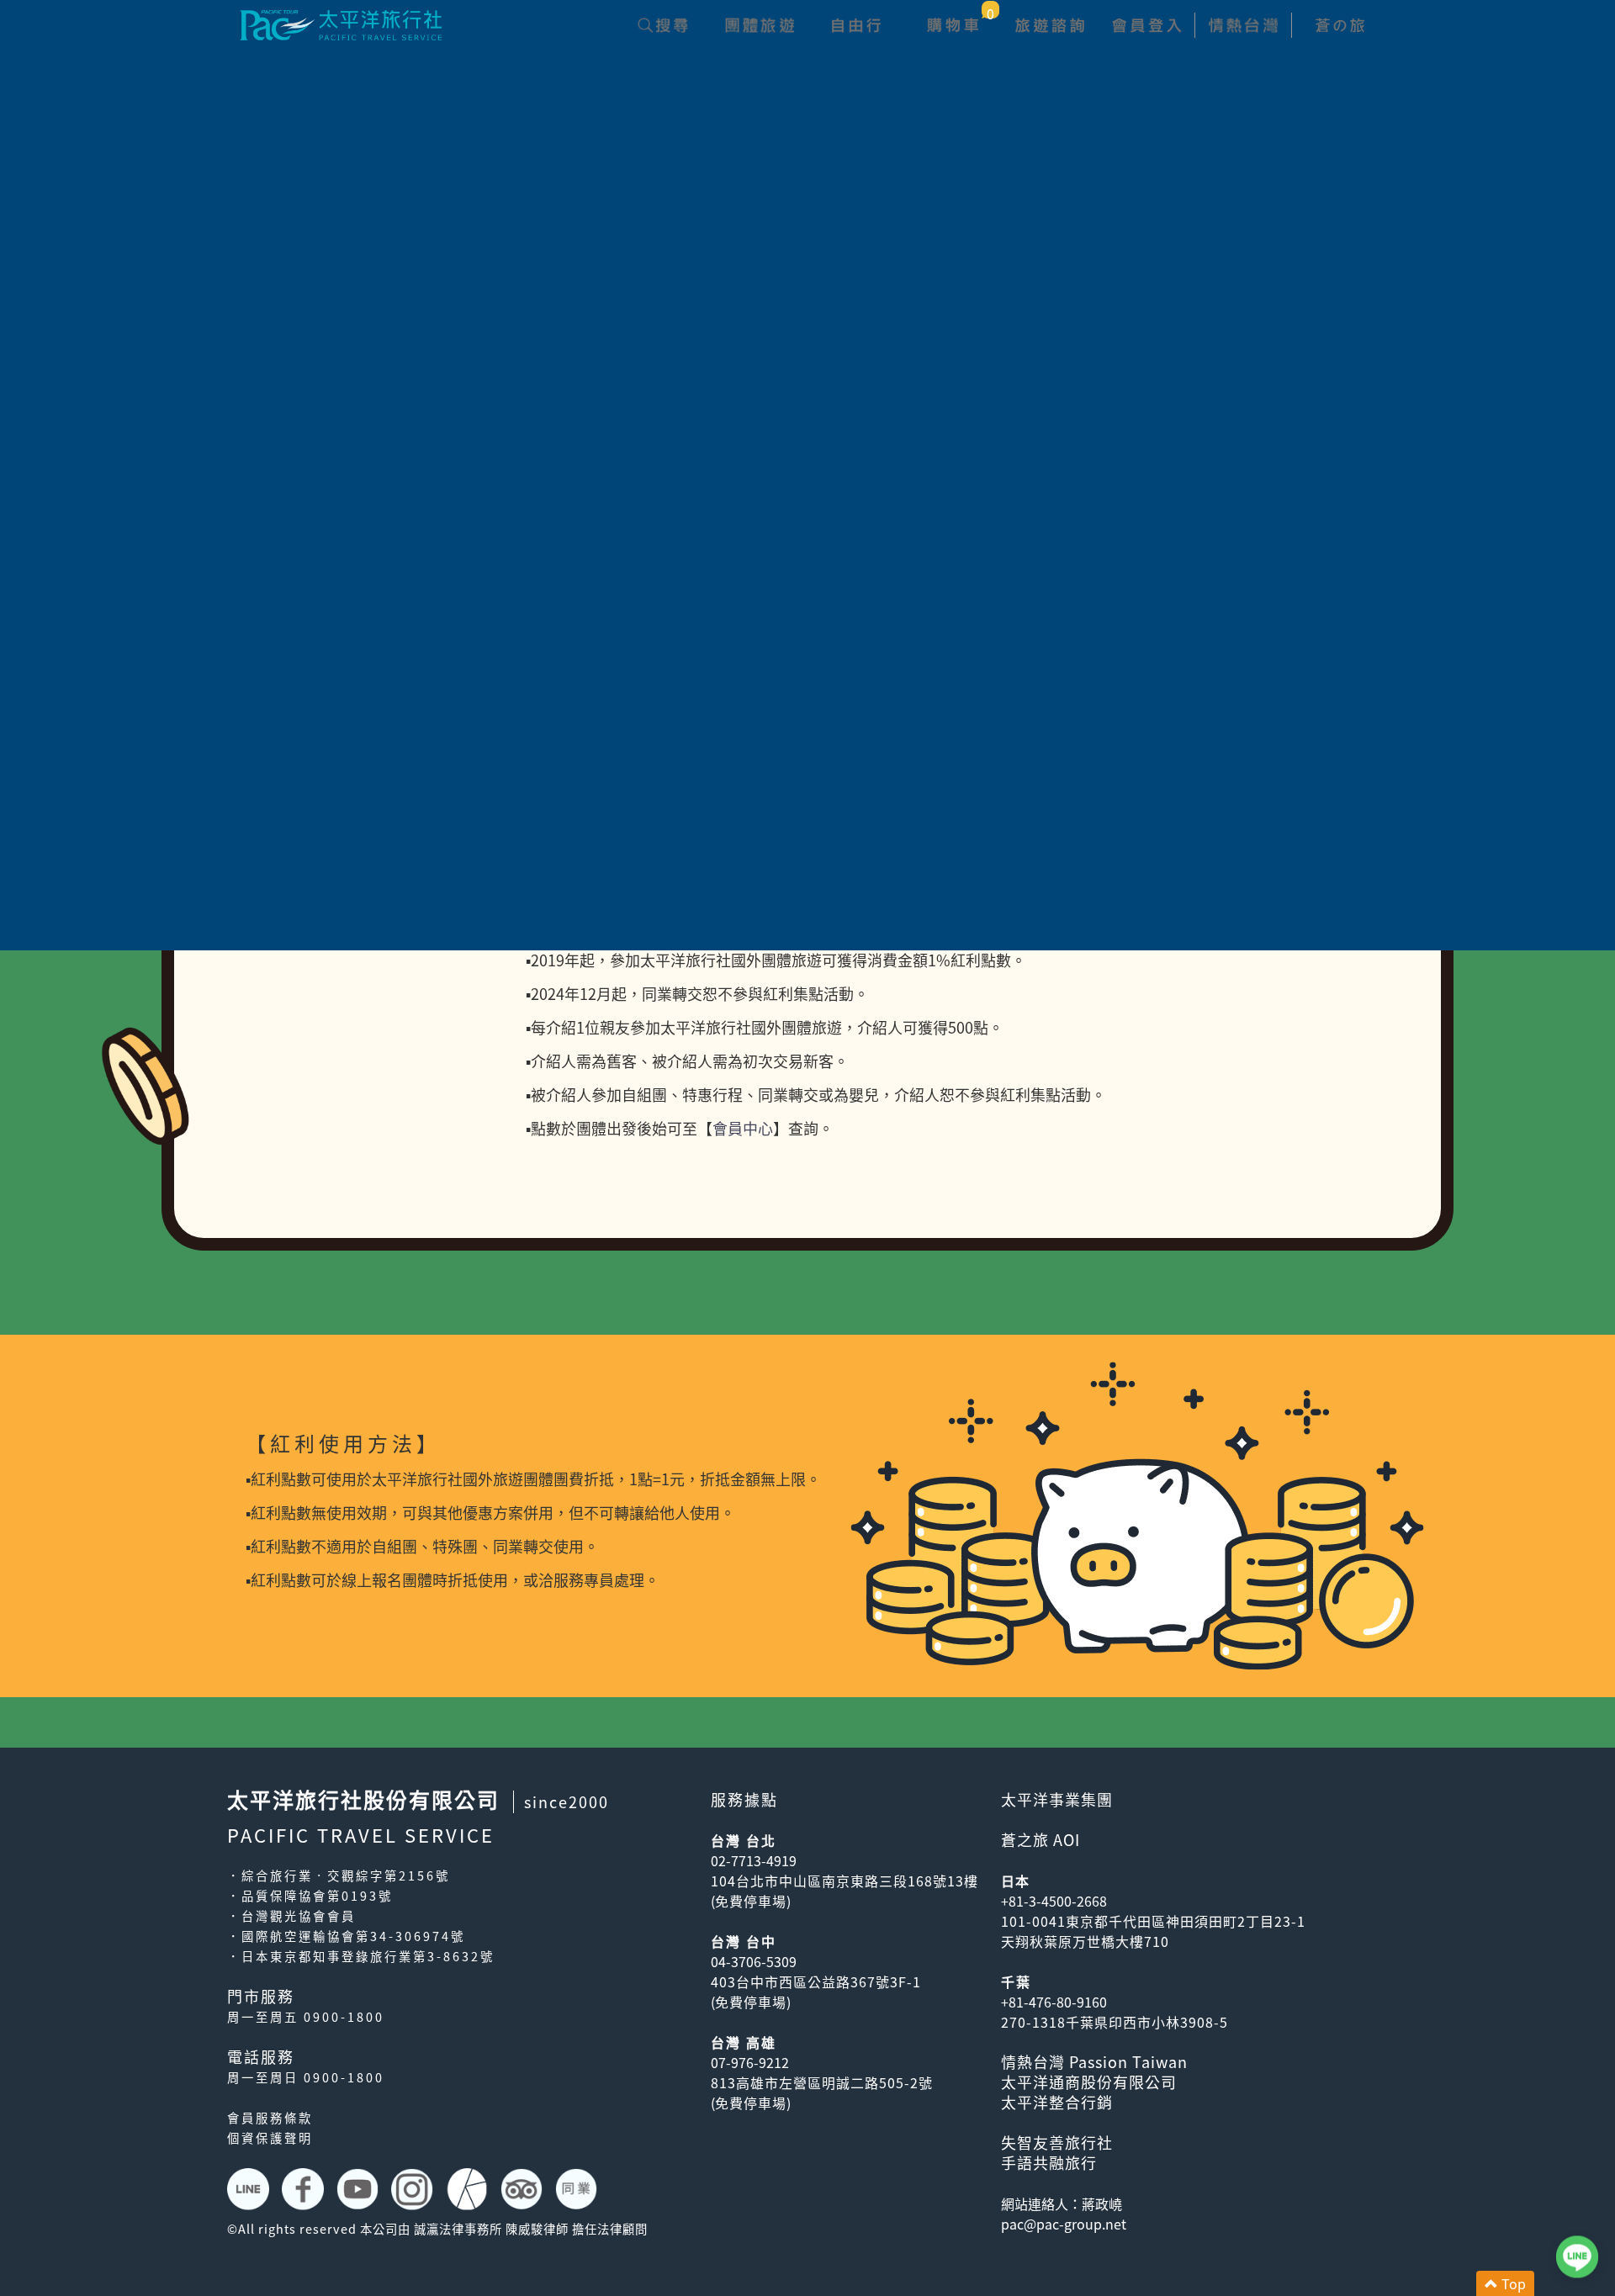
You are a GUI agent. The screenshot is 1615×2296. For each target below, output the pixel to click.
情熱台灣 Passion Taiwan (1094, 2062)
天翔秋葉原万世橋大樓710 (1085, 1941)
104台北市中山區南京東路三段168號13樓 (845, 1881)
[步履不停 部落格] (469, 2189)
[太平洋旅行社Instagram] (414, 2189)
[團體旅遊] (759, 25)
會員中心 (743, 1128)
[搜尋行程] (662, 25)
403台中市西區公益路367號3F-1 (816, 1981)
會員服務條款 (270, 2118)
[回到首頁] (341, 23)
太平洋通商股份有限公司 (1089, 2082)
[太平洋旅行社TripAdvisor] (524, 2189)
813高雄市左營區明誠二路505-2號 (822, 2082)
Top (1512, 2283)
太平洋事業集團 (1057, 1799)
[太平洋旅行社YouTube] (360, 2189)
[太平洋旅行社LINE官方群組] (250, 2189)
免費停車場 (751, 1901)
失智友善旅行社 (1057, 2143)
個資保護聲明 (270, 2138)
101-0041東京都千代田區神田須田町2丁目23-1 (1153, 1921)
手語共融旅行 (1049, 2163)
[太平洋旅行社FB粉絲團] (305, 2189)
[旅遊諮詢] (1049, 25)
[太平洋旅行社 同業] (578, 2189)
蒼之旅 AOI (1040, 1840)
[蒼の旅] (1340, 25)
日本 (1015, 1881)
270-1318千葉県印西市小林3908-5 (1115, 2022)
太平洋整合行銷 (1057, 2102)
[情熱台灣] (1243, 25)
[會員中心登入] (1146, 25)
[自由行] (856, 25)
